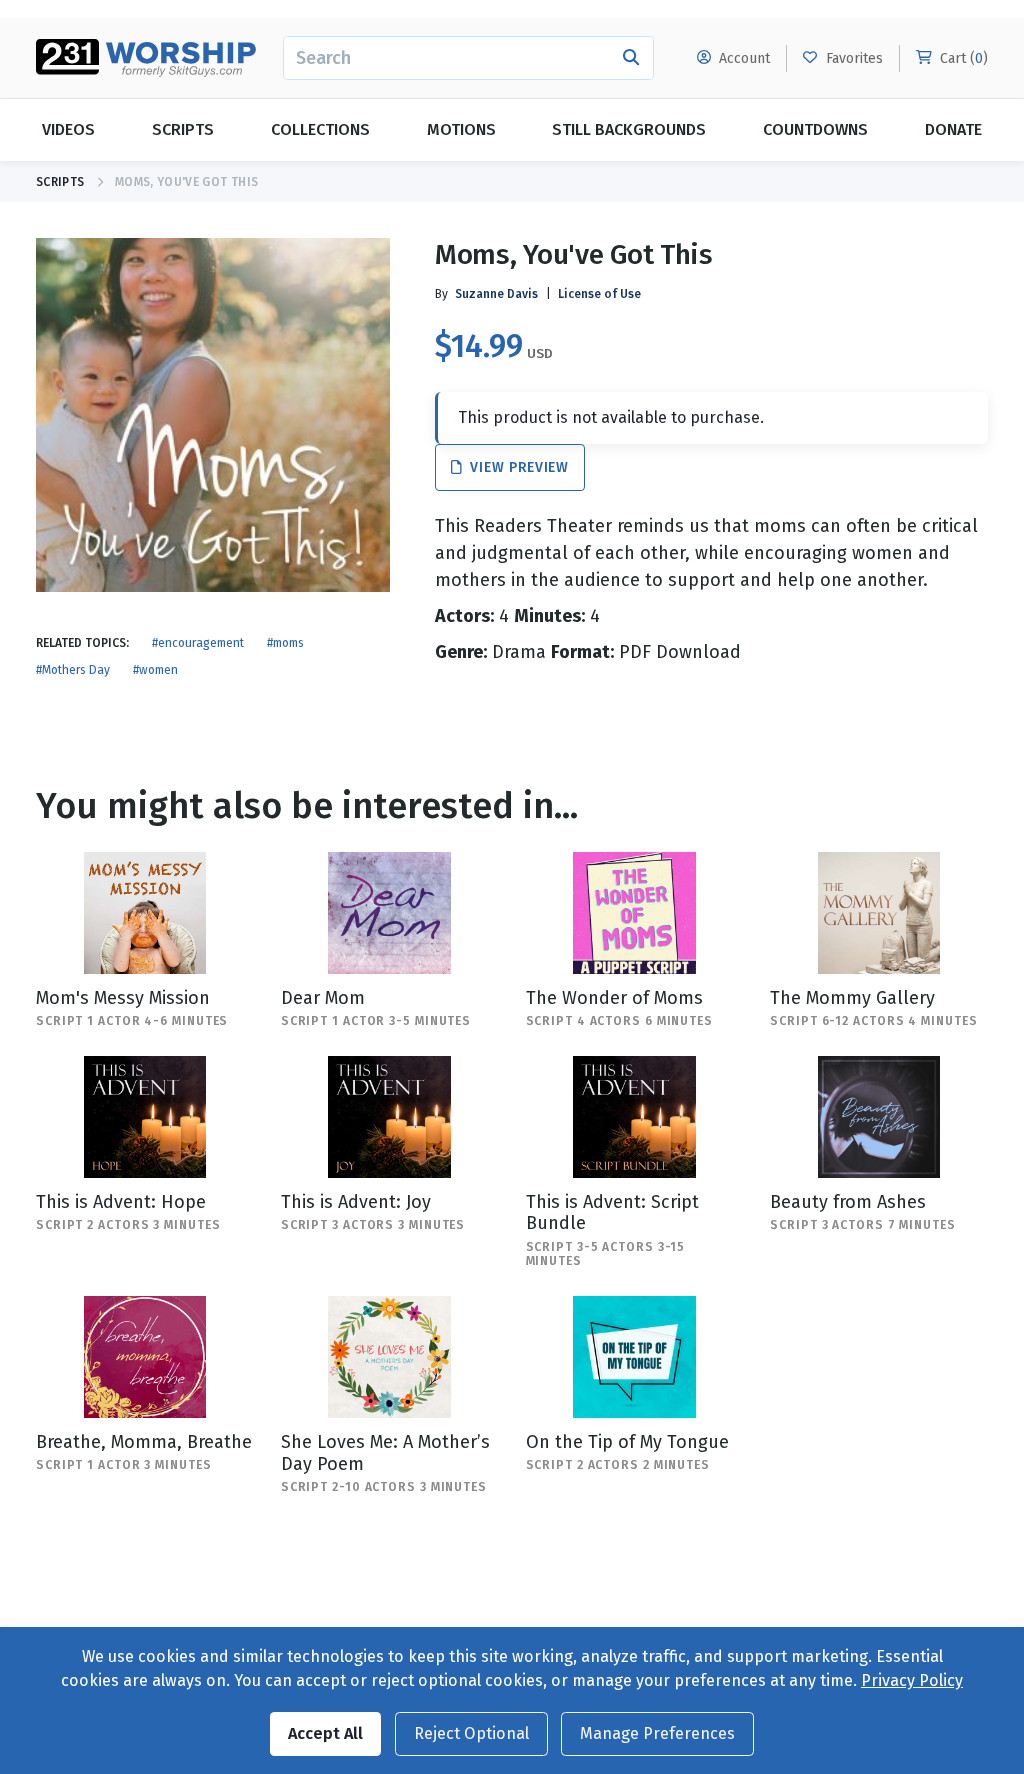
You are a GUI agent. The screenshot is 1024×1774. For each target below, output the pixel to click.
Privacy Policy (912, 1680)
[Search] (631, 58)
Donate (953, 129)
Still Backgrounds (629, 129)
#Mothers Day (73, 670)
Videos (68, 129)
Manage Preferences (657, 1733)
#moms (285, 643)
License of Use (599, 294)
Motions (461, 129)
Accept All (325, 1733)
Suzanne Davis (496, 294)
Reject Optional (471, 1733)
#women (155, 670)
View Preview (517, 467)
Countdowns (815, 129)
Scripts (183, 129)
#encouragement (198, 643)
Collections (320, 129)
